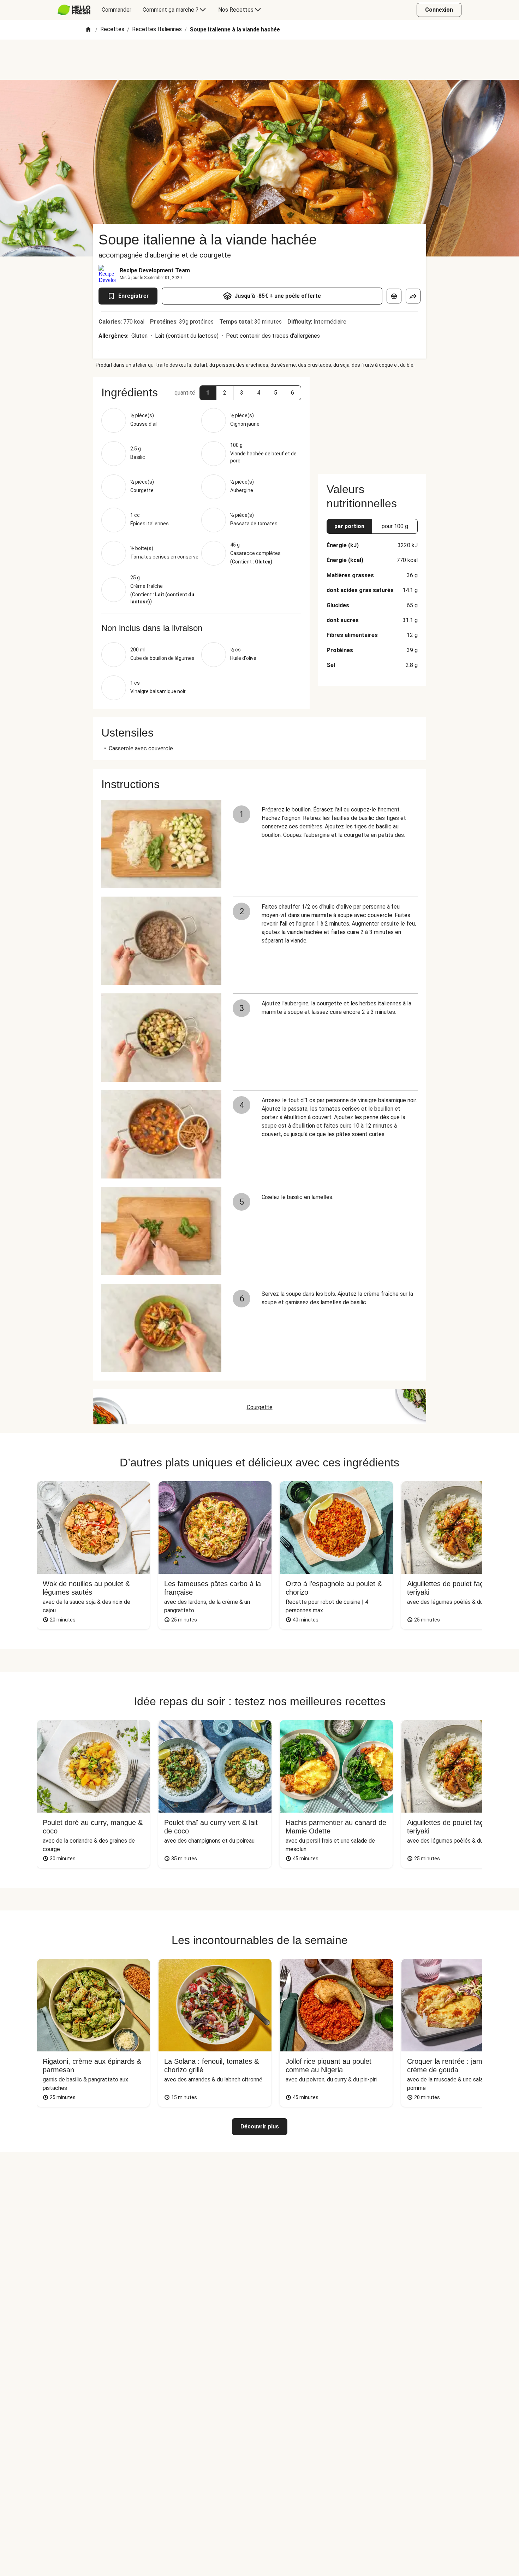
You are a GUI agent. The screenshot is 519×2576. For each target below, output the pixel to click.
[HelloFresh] (74, 10)
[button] (208, 393)
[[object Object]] (394, 296)
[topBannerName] (259, 60)
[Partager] (413, 296)
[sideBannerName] (372, 421)
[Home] (88, 30)
